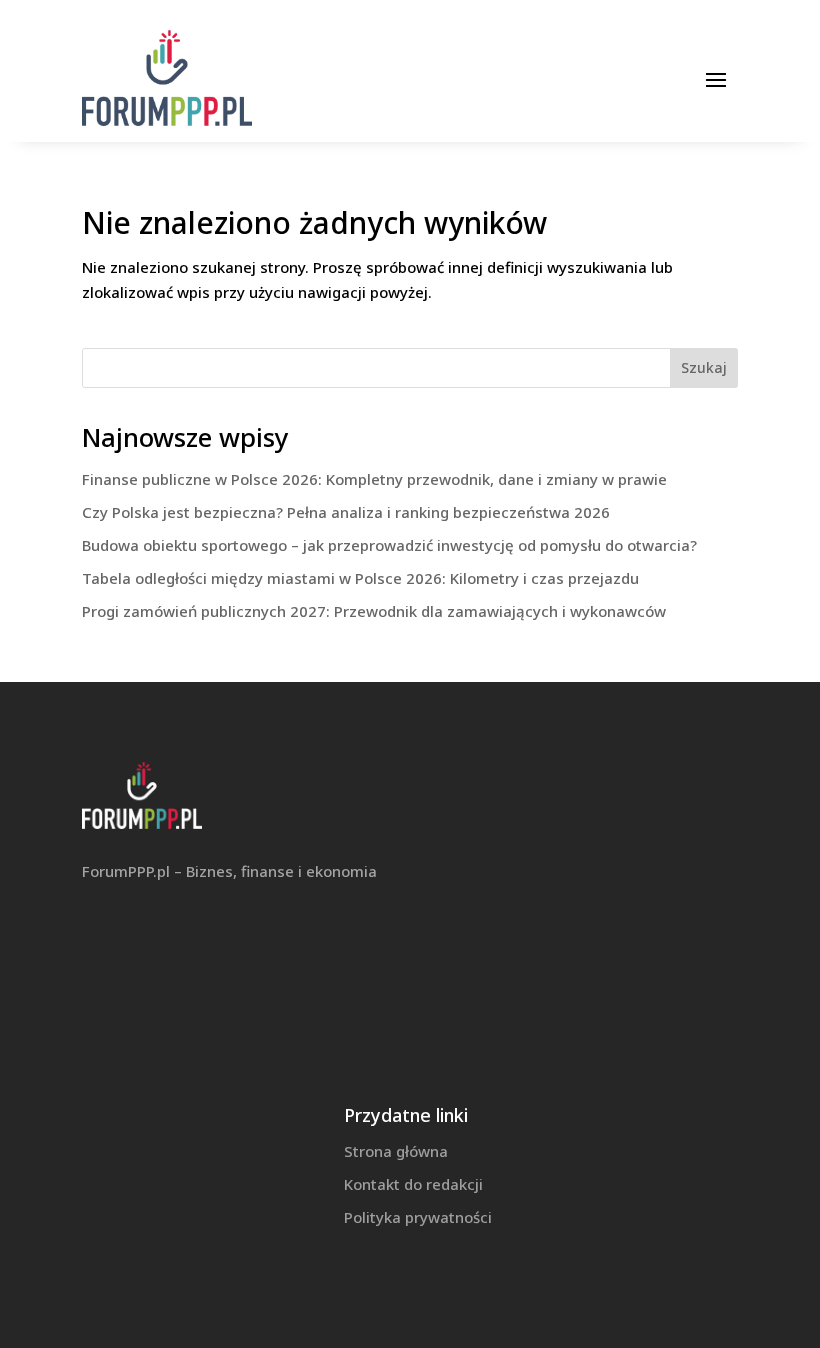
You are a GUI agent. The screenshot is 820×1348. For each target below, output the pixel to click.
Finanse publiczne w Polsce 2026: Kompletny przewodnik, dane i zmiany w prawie (374, 479)
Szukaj (704, 367)
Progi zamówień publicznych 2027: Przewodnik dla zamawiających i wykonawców (374, 611)
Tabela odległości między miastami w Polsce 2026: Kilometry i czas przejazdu (360, 578)
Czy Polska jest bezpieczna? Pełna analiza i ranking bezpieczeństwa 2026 (346, 512)
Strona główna (396, 1151)
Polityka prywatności (418, 1217)
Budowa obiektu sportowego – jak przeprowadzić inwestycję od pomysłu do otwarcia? (389, 545)
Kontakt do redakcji (413, 1184)
